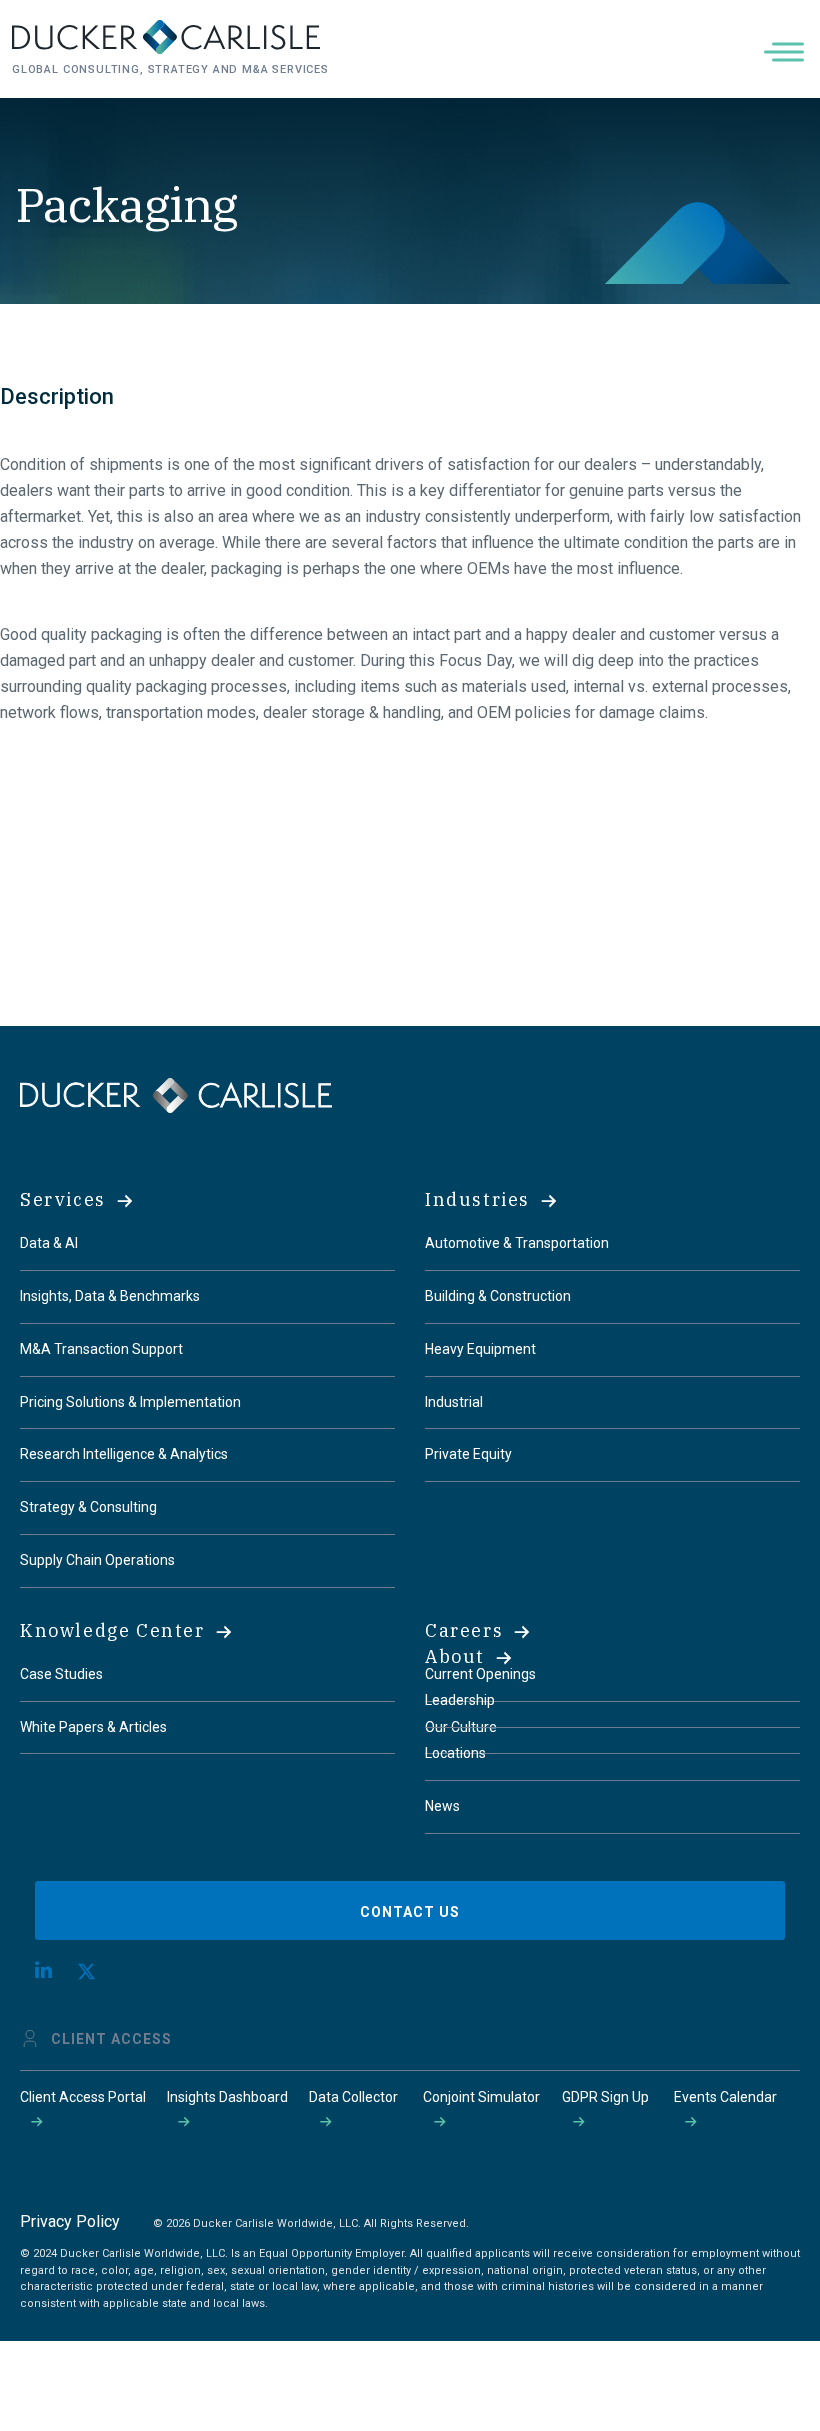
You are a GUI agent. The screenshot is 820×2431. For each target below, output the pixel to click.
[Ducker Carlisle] (176, 1094)
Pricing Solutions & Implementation (130, 1402)
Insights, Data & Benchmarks (110, 1296)
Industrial (454, 1402)
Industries (477, 1199)
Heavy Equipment (480, 1349)
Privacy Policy (70, 2221)
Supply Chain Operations (97, 1560)
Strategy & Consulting (88, 1507)
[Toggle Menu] (788, 51)
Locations (455, 1753)
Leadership (460, 1700)
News (442, 1806)
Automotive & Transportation (517, 1243)
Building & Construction (498, 1296)
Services (63, 1199)
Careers (464, 1630)
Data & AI (49, 1243)
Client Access (111, 2039)
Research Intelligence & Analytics (124, 1454)
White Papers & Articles (93, 1727)
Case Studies (61, 1674)
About (455, 1656)
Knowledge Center (112, 1630)
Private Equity (468, 1454)
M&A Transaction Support (101, 1349)
